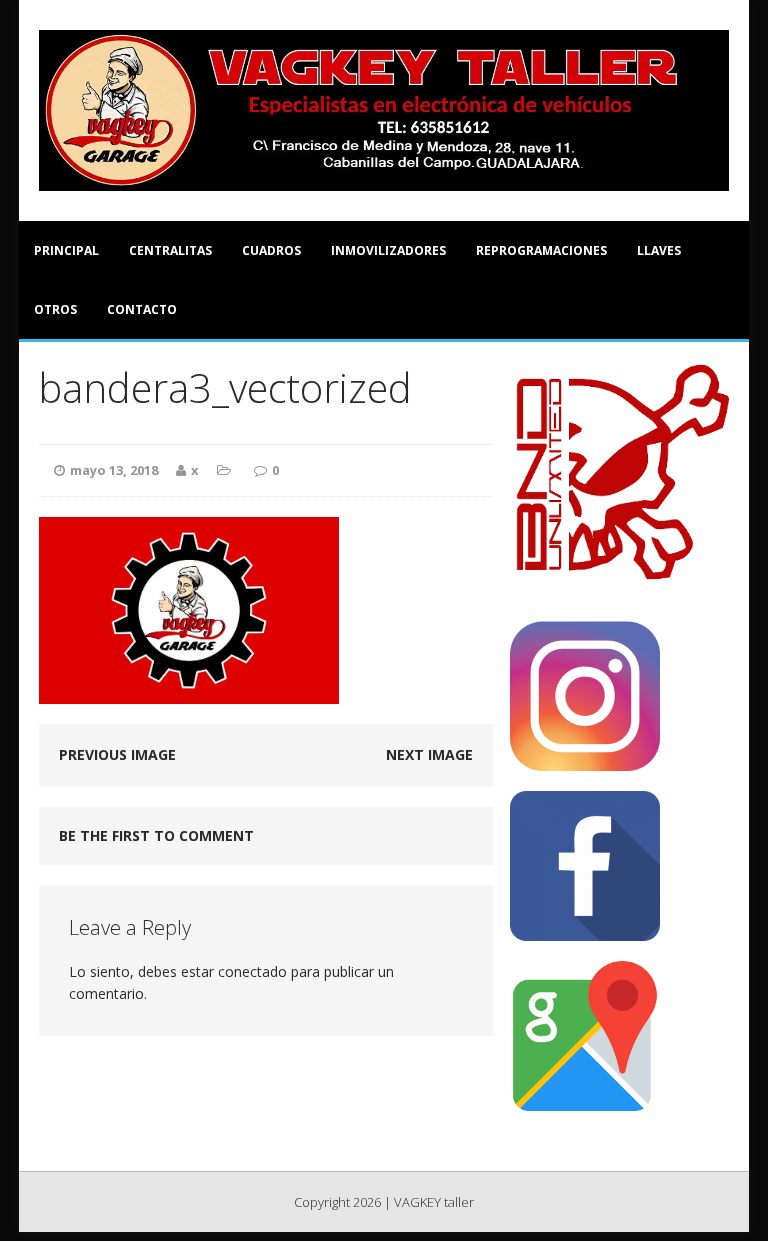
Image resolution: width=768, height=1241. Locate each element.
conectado (252, 971)
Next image (429, 754)
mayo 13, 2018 (114, 470)
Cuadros (271, 250)
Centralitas (170, 250)
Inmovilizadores (388, 250)
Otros (55, 309)
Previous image (117, 754)
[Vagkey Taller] (384, 110)
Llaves (659, 250)
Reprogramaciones (541, 250)
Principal (66, 250)
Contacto (142, 309)
